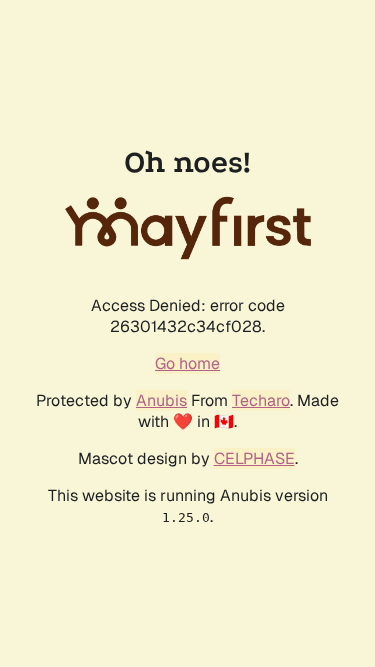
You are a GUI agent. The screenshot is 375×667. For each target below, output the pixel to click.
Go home (187, 363)
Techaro (261, 400)
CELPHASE (254, 458)
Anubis (161, 400)
